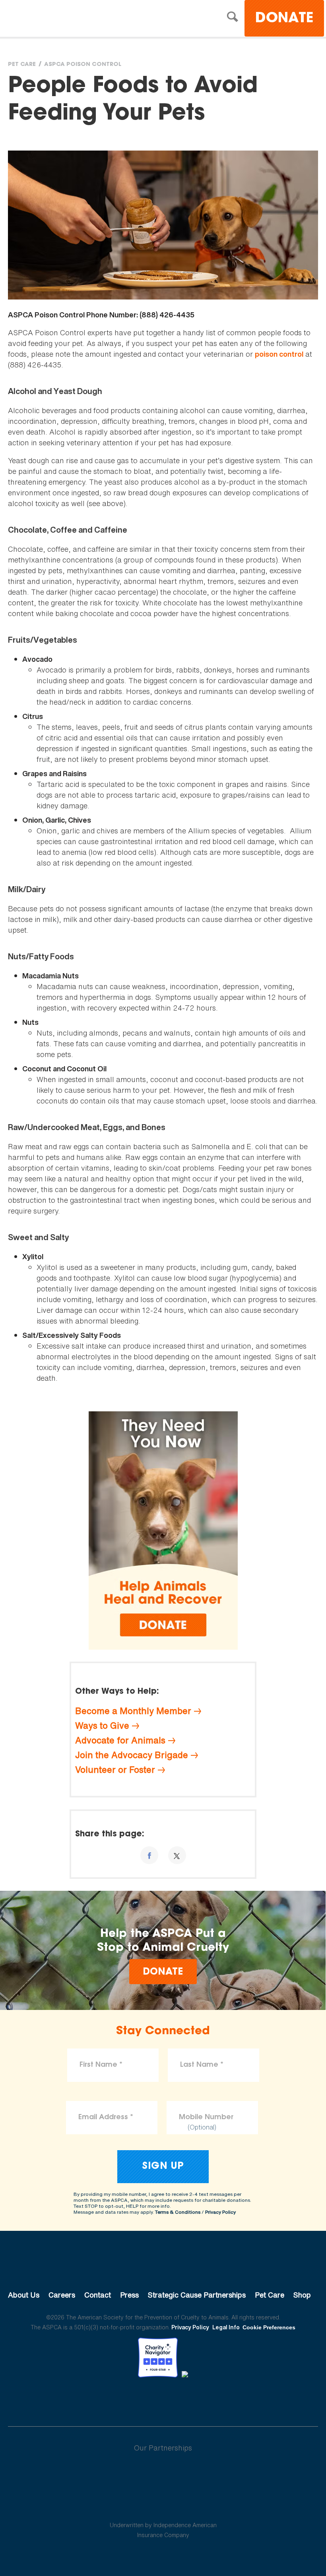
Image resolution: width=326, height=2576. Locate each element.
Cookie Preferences (269, 2327)
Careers (62, 2295)
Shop (302, 2295)
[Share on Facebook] (149, 1855)
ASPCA (163, 2268)
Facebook (122, 2399)
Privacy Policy (220, 2212)
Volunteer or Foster (115, 1770)
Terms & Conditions (178, 2212)
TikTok (204, 2399)
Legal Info (226, 2327)
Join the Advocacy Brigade (132, 1755)
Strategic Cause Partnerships (197, 2295)
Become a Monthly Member (133, 1711)
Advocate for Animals (120, 1740)
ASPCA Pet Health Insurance (163, 2506)
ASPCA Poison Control (83, 65)
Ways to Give (102, 1726)
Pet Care (22, 65)
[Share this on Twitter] (177, 1855)
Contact (98, 2295)
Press (129, 2295)
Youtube (163, 2399)
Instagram (184, 2399)
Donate (284, 19)
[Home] (77, 19)
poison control (279, 354)
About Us (24, 2295)
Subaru (163, 2474)
